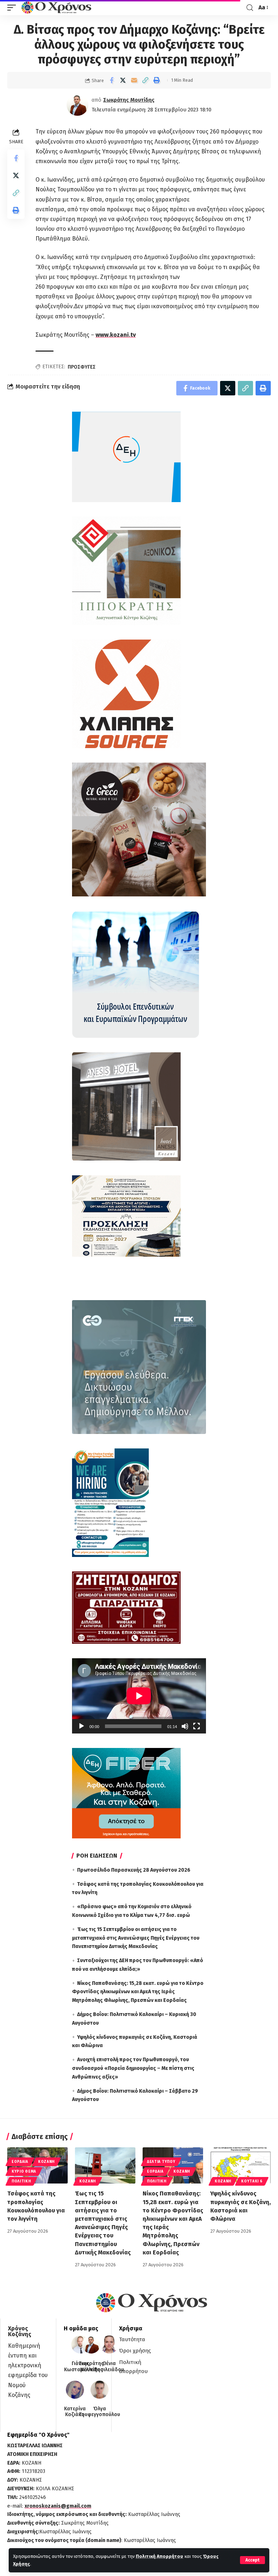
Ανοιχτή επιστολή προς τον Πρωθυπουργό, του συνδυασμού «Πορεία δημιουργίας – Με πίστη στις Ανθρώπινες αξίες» (133, 2068)
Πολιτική (21, 2181)
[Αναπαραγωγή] (81, 1726)
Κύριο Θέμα (24, 2172)
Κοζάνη (46, 2162)
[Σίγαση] (185, 1726)
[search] (250, 8)
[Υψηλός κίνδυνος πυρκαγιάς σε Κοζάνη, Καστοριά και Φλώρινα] (241, 2165)
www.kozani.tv (116, 335)
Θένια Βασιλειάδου (109, 2367)
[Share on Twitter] (123, 80)
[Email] (134, 80)
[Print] (156, 80)
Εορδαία (20, 2162)
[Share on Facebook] (111, 80)
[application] (139, 1696)
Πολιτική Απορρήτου (159, 2556)
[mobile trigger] (13, 8)
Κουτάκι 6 (252, 2181)
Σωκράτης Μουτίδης (129, 100)
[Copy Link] (145, 80)
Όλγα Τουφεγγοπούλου (100, 2412)
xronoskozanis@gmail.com (58, 2506)
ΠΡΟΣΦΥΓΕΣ (82, 367)
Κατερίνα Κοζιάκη (75, 2412)
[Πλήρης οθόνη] (197, 1726)
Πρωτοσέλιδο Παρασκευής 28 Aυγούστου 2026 (134, 1870)
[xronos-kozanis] (57, 8)
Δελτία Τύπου (161, 2162)
